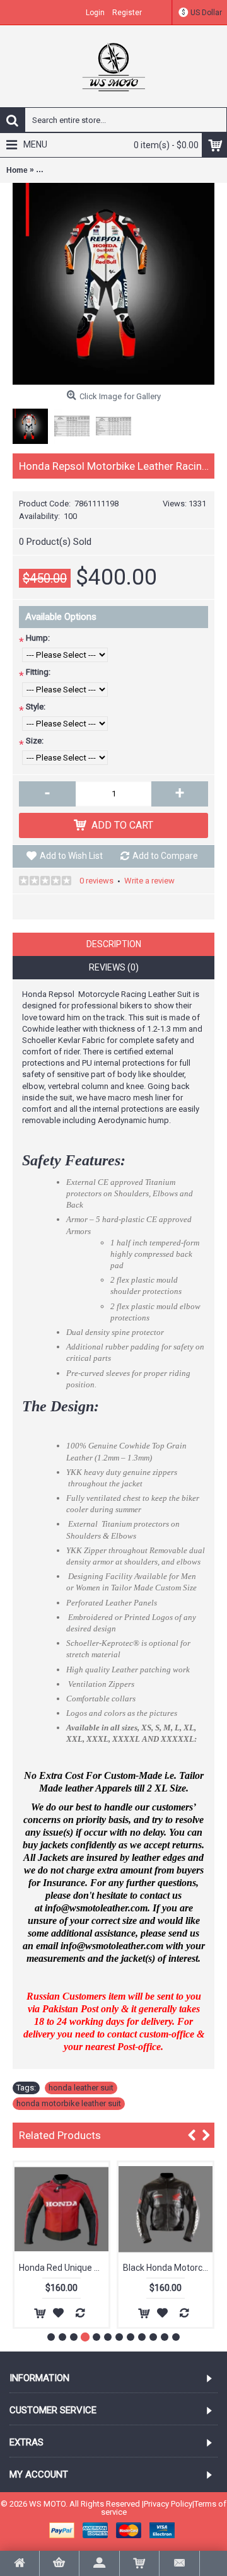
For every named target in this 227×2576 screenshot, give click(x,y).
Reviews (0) (114, 967)
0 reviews (96, 881)
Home (17, 170)
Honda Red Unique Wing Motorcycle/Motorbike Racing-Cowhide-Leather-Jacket (64, 2268)
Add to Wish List (71, 856)
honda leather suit (81, 2088)
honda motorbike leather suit (69, 2103)
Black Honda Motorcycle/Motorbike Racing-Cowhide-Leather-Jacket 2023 (168, 2268)
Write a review (149, 881)
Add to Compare (165, 856)
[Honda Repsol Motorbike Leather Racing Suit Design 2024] (113, 284)
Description (114, 944)
